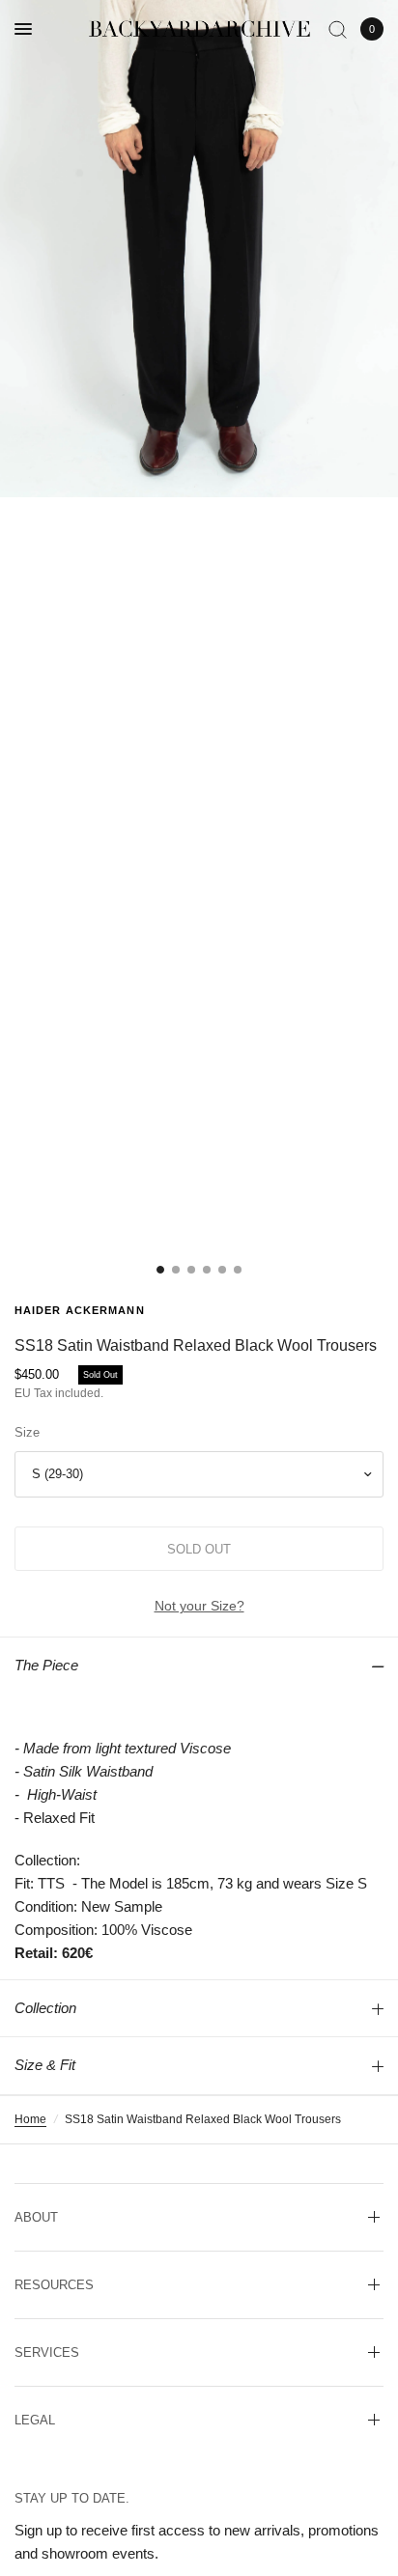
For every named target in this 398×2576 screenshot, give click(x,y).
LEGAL (35, 2420)
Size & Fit (45, 2065)
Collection (45, 2008)
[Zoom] (199, 249)
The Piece (46, 1665)
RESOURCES (54, 2285)
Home (30, 2119)
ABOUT (36, 2217)
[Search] (338, 29)
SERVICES (47, 2352)
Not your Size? (199, 1606)
